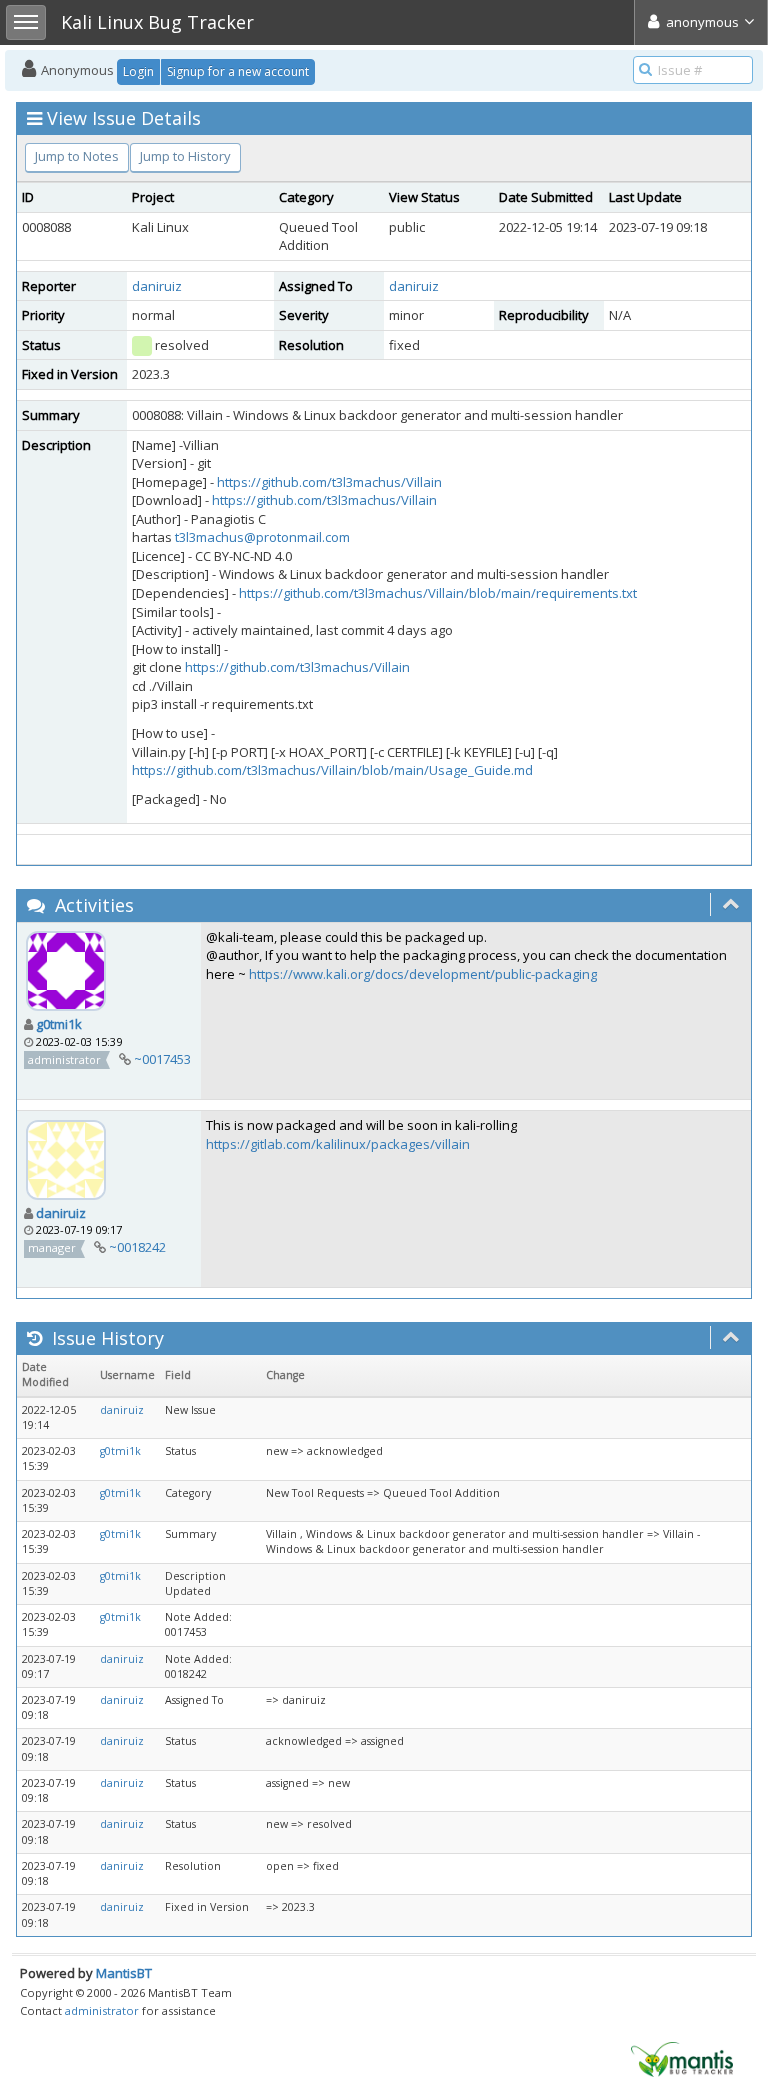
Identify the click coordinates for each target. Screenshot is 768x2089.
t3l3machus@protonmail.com (262, 537)
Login (138, 71)
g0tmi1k (59, 1024)
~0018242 (137, 1247)
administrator (102, 2010)
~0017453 (162, 1059)
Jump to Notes (77, 156)
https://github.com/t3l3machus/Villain (329, 482)
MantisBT (124, 1973)
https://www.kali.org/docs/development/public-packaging (423, 974)
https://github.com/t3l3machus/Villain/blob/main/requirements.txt (438, 593)
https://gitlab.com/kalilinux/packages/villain (338, 1144)
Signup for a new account (238, 71)
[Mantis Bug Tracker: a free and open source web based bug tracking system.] (682, 2058)
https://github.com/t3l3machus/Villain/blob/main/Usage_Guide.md (332, 770)
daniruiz (157, 286)
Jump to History (185, 156)
